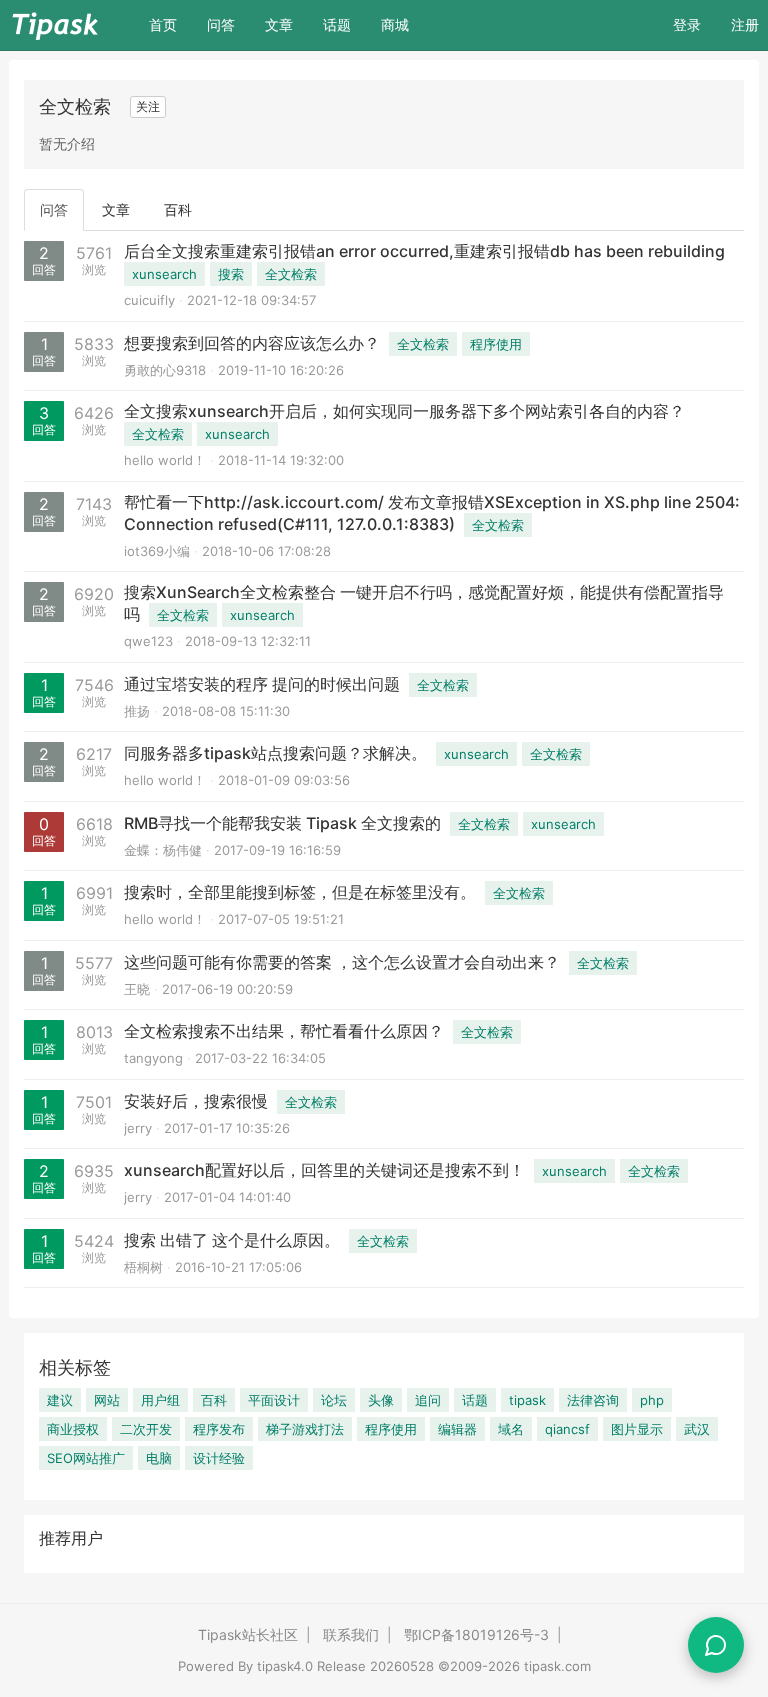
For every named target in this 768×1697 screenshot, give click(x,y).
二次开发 (146, 1429)
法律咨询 (593, 1400)
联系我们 (351, 1634)
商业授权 (73, 1429)
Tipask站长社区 (248, 1634)
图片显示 (637, 1429)
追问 (428, 1400)
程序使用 (496, 344)
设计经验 (219, 1458)
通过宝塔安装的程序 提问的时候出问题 (262, 684)
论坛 (334, 1400)
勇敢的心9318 (165, 370)
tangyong (153, 1058)
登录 (687, 24)
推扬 (137, 711)
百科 (178, 209)
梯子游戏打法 (305, 1429)
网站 (107, 1400)
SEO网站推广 (86, 1458)
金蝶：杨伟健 (163, 850)
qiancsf (567, 1429)
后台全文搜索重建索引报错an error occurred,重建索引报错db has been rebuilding (424, 251)
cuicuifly (149, 300)
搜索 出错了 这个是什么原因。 (232, 1240)
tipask (527, 1400)
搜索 (231, 274)
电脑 (159, 1458)
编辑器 (457, 1429)
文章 (279, 24)
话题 (337, 24)
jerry (138, 1128)
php (652, 1400)
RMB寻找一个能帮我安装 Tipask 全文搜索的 (282, 823)
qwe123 (148, 641)
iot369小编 (157, 551)
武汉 (697, 1429)
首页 (170, 24)
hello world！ (165, 460)
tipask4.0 (285, 1666)
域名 (511, 1429)
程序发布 (219, 1429)
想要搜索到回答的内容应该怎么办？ (252, 343)
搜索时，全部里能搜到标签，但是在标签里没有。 (300, 892)
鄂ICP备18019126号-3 (476, 1634)
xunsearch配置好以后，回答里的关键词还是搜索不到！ (324, 1170)
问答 (221, 24)
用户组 (160, 1400)
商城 (395, 24)
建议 (60, 1400)
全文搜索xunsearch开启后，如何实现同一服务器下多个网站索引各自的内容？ (404, 411)
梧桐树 (143, 1267)
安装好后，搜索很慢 (196, 1101)
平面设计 (274, 1400)
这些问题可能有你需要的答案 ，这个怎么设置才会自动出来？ (342, 962)
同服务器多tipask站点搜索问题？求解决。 (275, 753)
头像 (381, 1400)
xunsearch (164, 274)
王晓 (137, 989)
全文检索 (291, 274)
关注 (148, 106)
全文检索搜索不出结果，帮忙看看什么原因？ (284, 1031)
